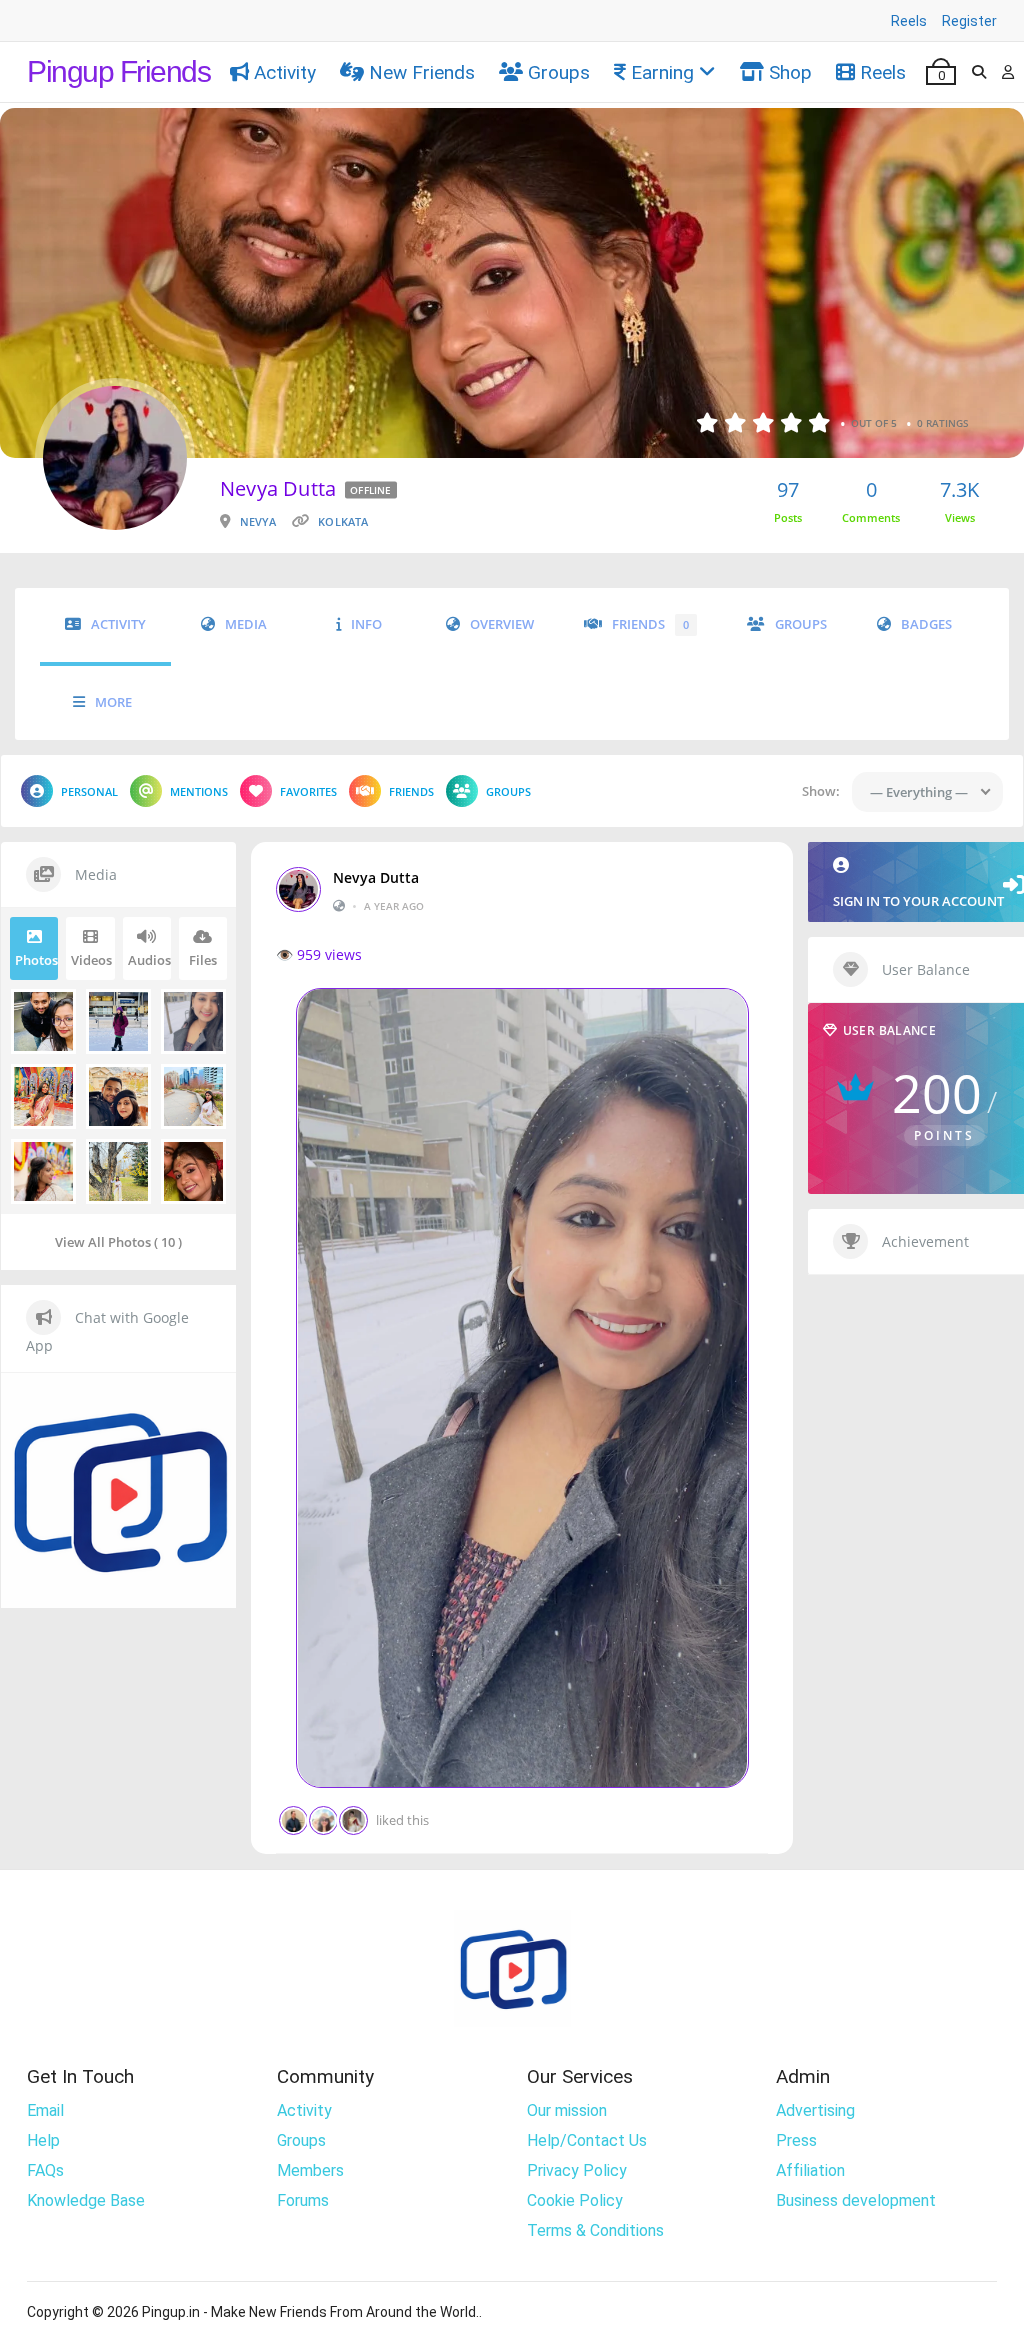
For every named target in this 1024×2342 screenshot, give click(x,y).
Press (796, 2140)
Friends (650, 624)
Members (310, 2170)
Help (43, 2140)
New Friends (422, 72)
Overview (502, 624)
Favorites (308, 791)
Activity (285, 72)
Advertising (815, 2110)
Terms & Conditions (595, 2230)
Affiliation (810, 2170)
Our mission (567, 2110)
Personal (89, 791)
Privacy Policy (577, 2170)
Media (246, 624)
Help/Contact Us (587, 2140)
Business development (856, 2200)
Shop (790, 72)
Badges (926, 624)
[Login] (1008, 72)
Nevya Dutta (376, 878)
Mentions (199, 791)
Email (45, 2110)
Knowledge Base (86, 2200)
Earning (662, 72)
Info (366, 624)
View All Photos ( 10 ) (118, 1242)
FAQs (45, 2170)
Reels (909, 21)
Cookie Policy (575, 2200)
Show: (821, 791)
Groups (559, 72)
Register (969, 21)
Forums (303, 2200)
